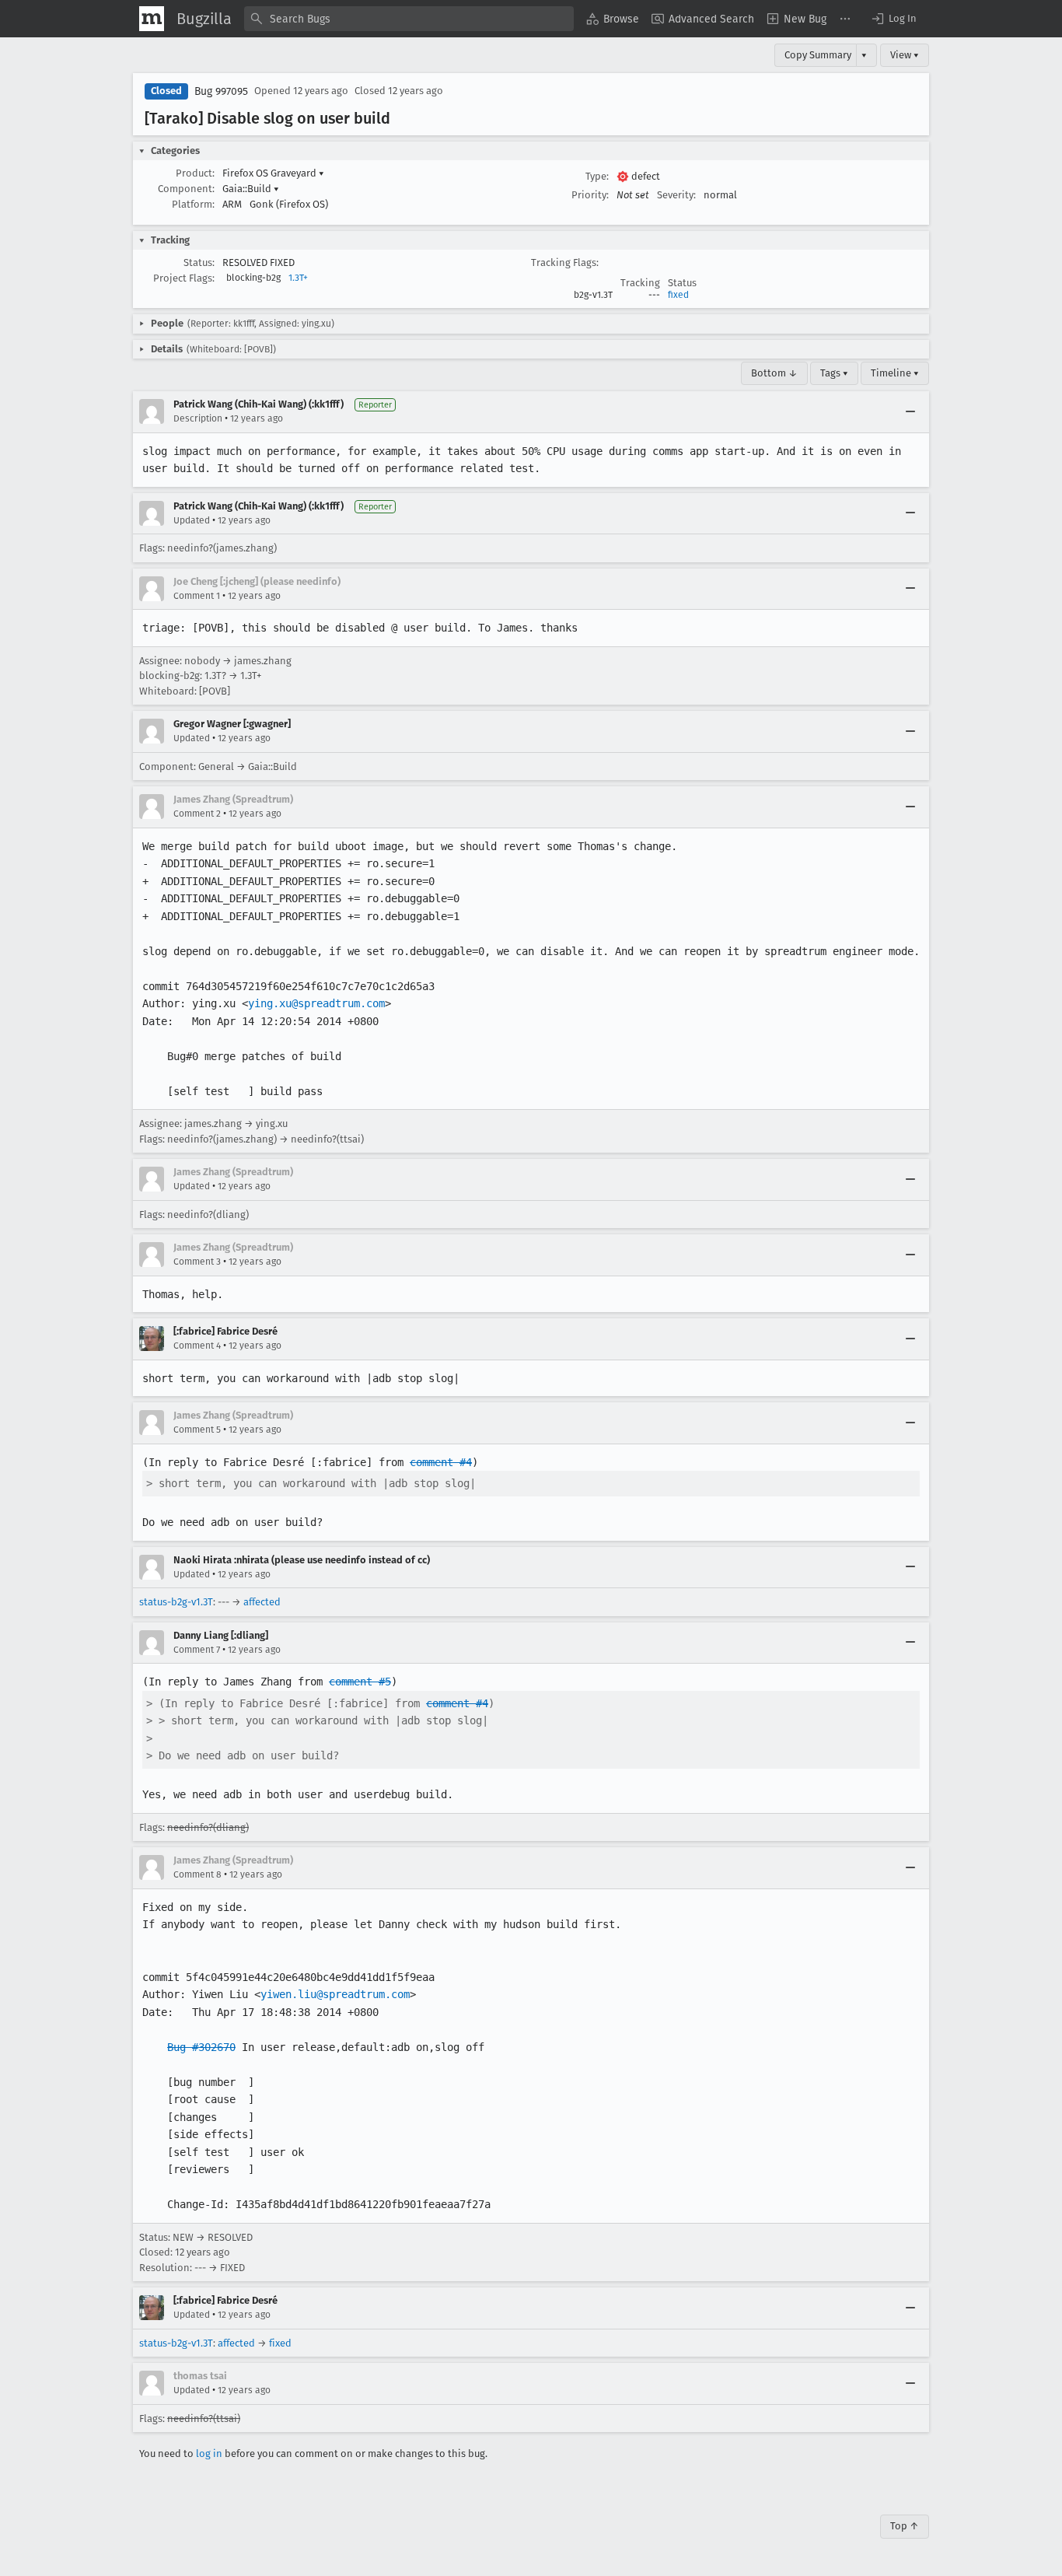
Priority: (590, 195)
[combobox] (409, 19)
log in (209, 2453)
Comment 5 (197, 1430)
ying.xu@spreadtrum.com (316, 1003)
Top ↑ (905, 2526)
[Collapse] (910, 411)
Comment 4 (197, 1346)
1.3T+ (298, 278)
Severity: (676, 195)
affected (262, 1602)
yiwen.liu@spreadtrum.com (335, 1994)
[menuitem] (613, 19)
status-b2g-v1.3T (176, 1602)
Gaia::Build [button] (251, 189)
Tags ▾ (834, 373)
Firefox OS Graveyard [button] (273, 173)
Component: (186, 189)
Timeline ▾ (895, 373)
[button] (893, 19)
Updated (192, 520)
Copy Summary (818, 55)
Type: (597, 176)
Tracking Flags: (565, 262)
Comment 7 (197, 1650)
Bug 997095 (221, 91)
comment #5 (360, 1682)
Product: (195, 173)
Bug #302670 (201, 2047)
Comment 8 (197, 1874)
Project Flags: (184, 278)
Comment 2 (197, 814)
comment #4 (441, 1462)
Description (198, 418)
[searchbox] (409, 19)
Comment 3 (197, 1262)
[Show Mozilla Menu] (152, 19)
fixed (678, 295)
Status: (199, 262)
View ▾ (905, 55)
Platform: (193, 204)
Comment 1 (197, 596)
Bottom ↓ (774, 373)
